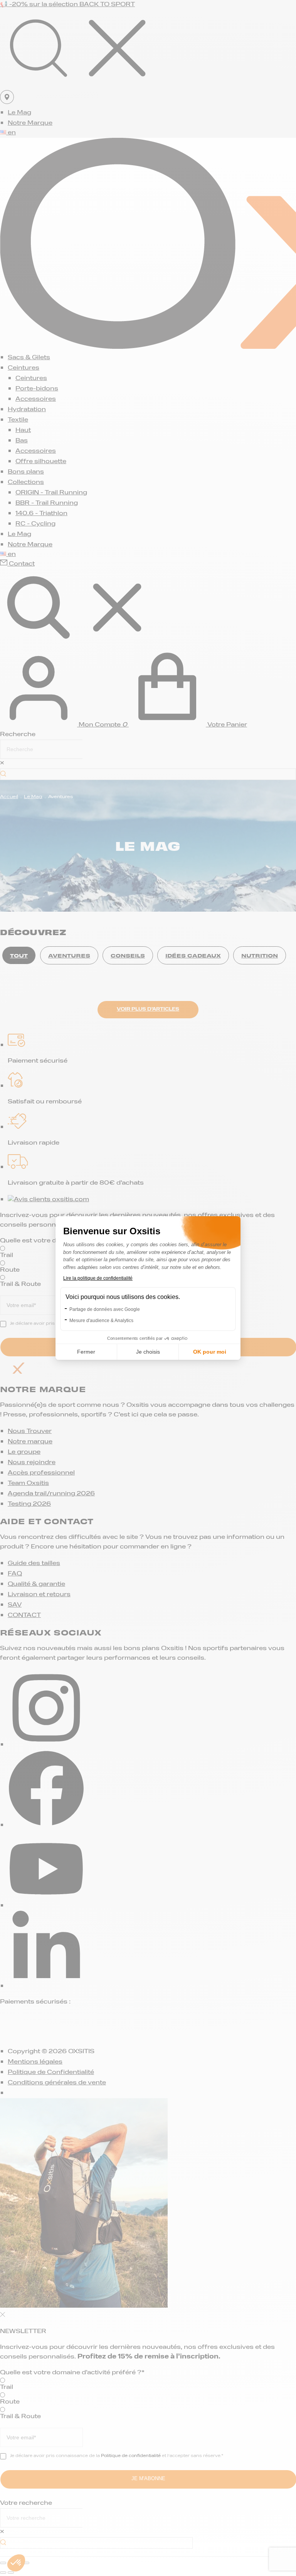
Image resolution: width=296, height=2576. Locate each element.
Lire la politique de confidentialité (98, 1278)
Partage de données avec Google (105, 1309)
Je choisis (148, 1352)
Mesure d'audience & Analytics (101, 1321)
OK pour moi (210, 1352)
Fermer (86, 1352)
